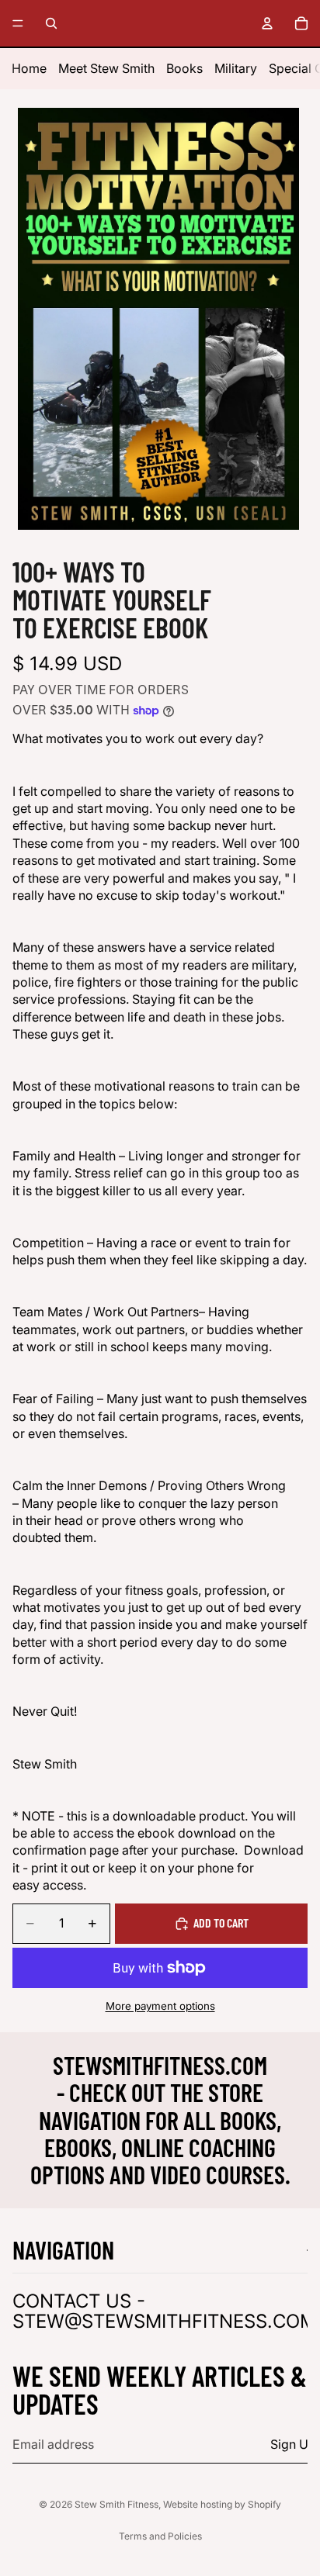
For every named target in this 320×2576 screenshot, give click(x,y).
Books (184, 68)
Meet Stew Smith (106, 68)
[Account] (267, 23)
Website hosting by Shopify (222, 2504)
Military (236, 68)
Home (29, 68)
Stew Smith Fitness (117, 2504)
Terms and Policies (160, 2536)
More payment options (160, 2006)
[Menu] (18, 23)
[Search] (51, 23)
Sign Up (293, 2444)
